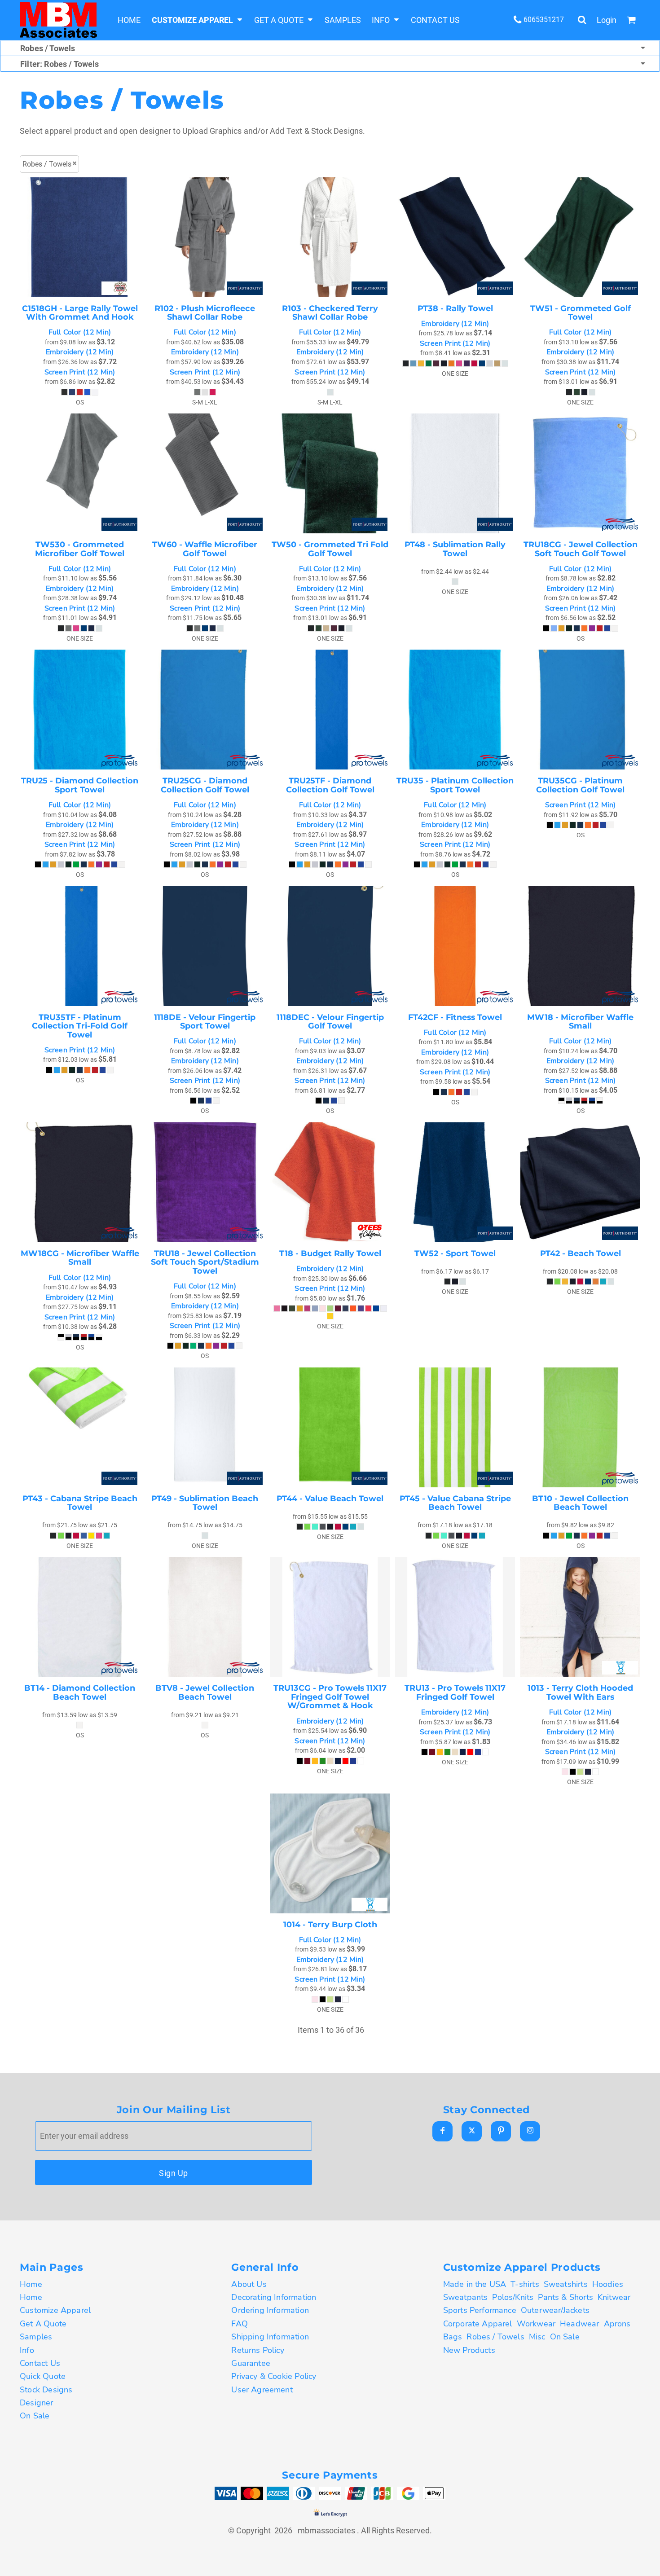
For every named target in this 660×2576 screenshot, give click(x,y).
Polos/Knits (513, 2297)
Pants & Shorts (565, 2297)
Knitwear (614, 2297)
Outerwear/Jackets (555, 2310)
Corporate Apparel (478, 2324)
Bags (453, 2337)
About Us (249, 2284)
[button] (197, 20)
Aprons (617, 2324)
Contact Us (40, 2363)
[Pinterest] (501, 2131)
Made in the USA (475, 2284)
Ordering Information (270, 2310)
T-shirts (525, 2284)
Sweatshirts (566, 2284)
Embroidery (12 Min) (80, 352)
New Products (469, 2350)
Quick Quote (43, 2376)
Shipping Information (270, 2337)
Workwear (536, 2324)
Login (607, 20)
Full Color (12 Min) (80, 332)
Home (31, 2284)
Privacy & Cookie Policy (274, 2376)
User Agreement (262, 2390)
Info (27, 2350)
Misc (537, 2337)
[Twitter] (472, 2131)
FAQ (240, 2324)
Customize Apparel (55, 2310)
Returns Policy (258, 2350)
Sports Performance (480, 2310)
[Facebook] (442, 2131)
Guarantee (251, 2363)
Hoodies (608, 2284)
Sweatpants (466, 2297)
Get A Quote (43, 2324)
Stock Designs (46, 2390)
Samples (36, 2337)
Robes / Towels (495, 2337)
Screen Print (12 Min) (80, 372)
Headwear (579, 2324)
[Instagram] (530, 2131)
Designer (36, 2403)
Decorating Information (274, 2297)
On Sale (35, 2416)
